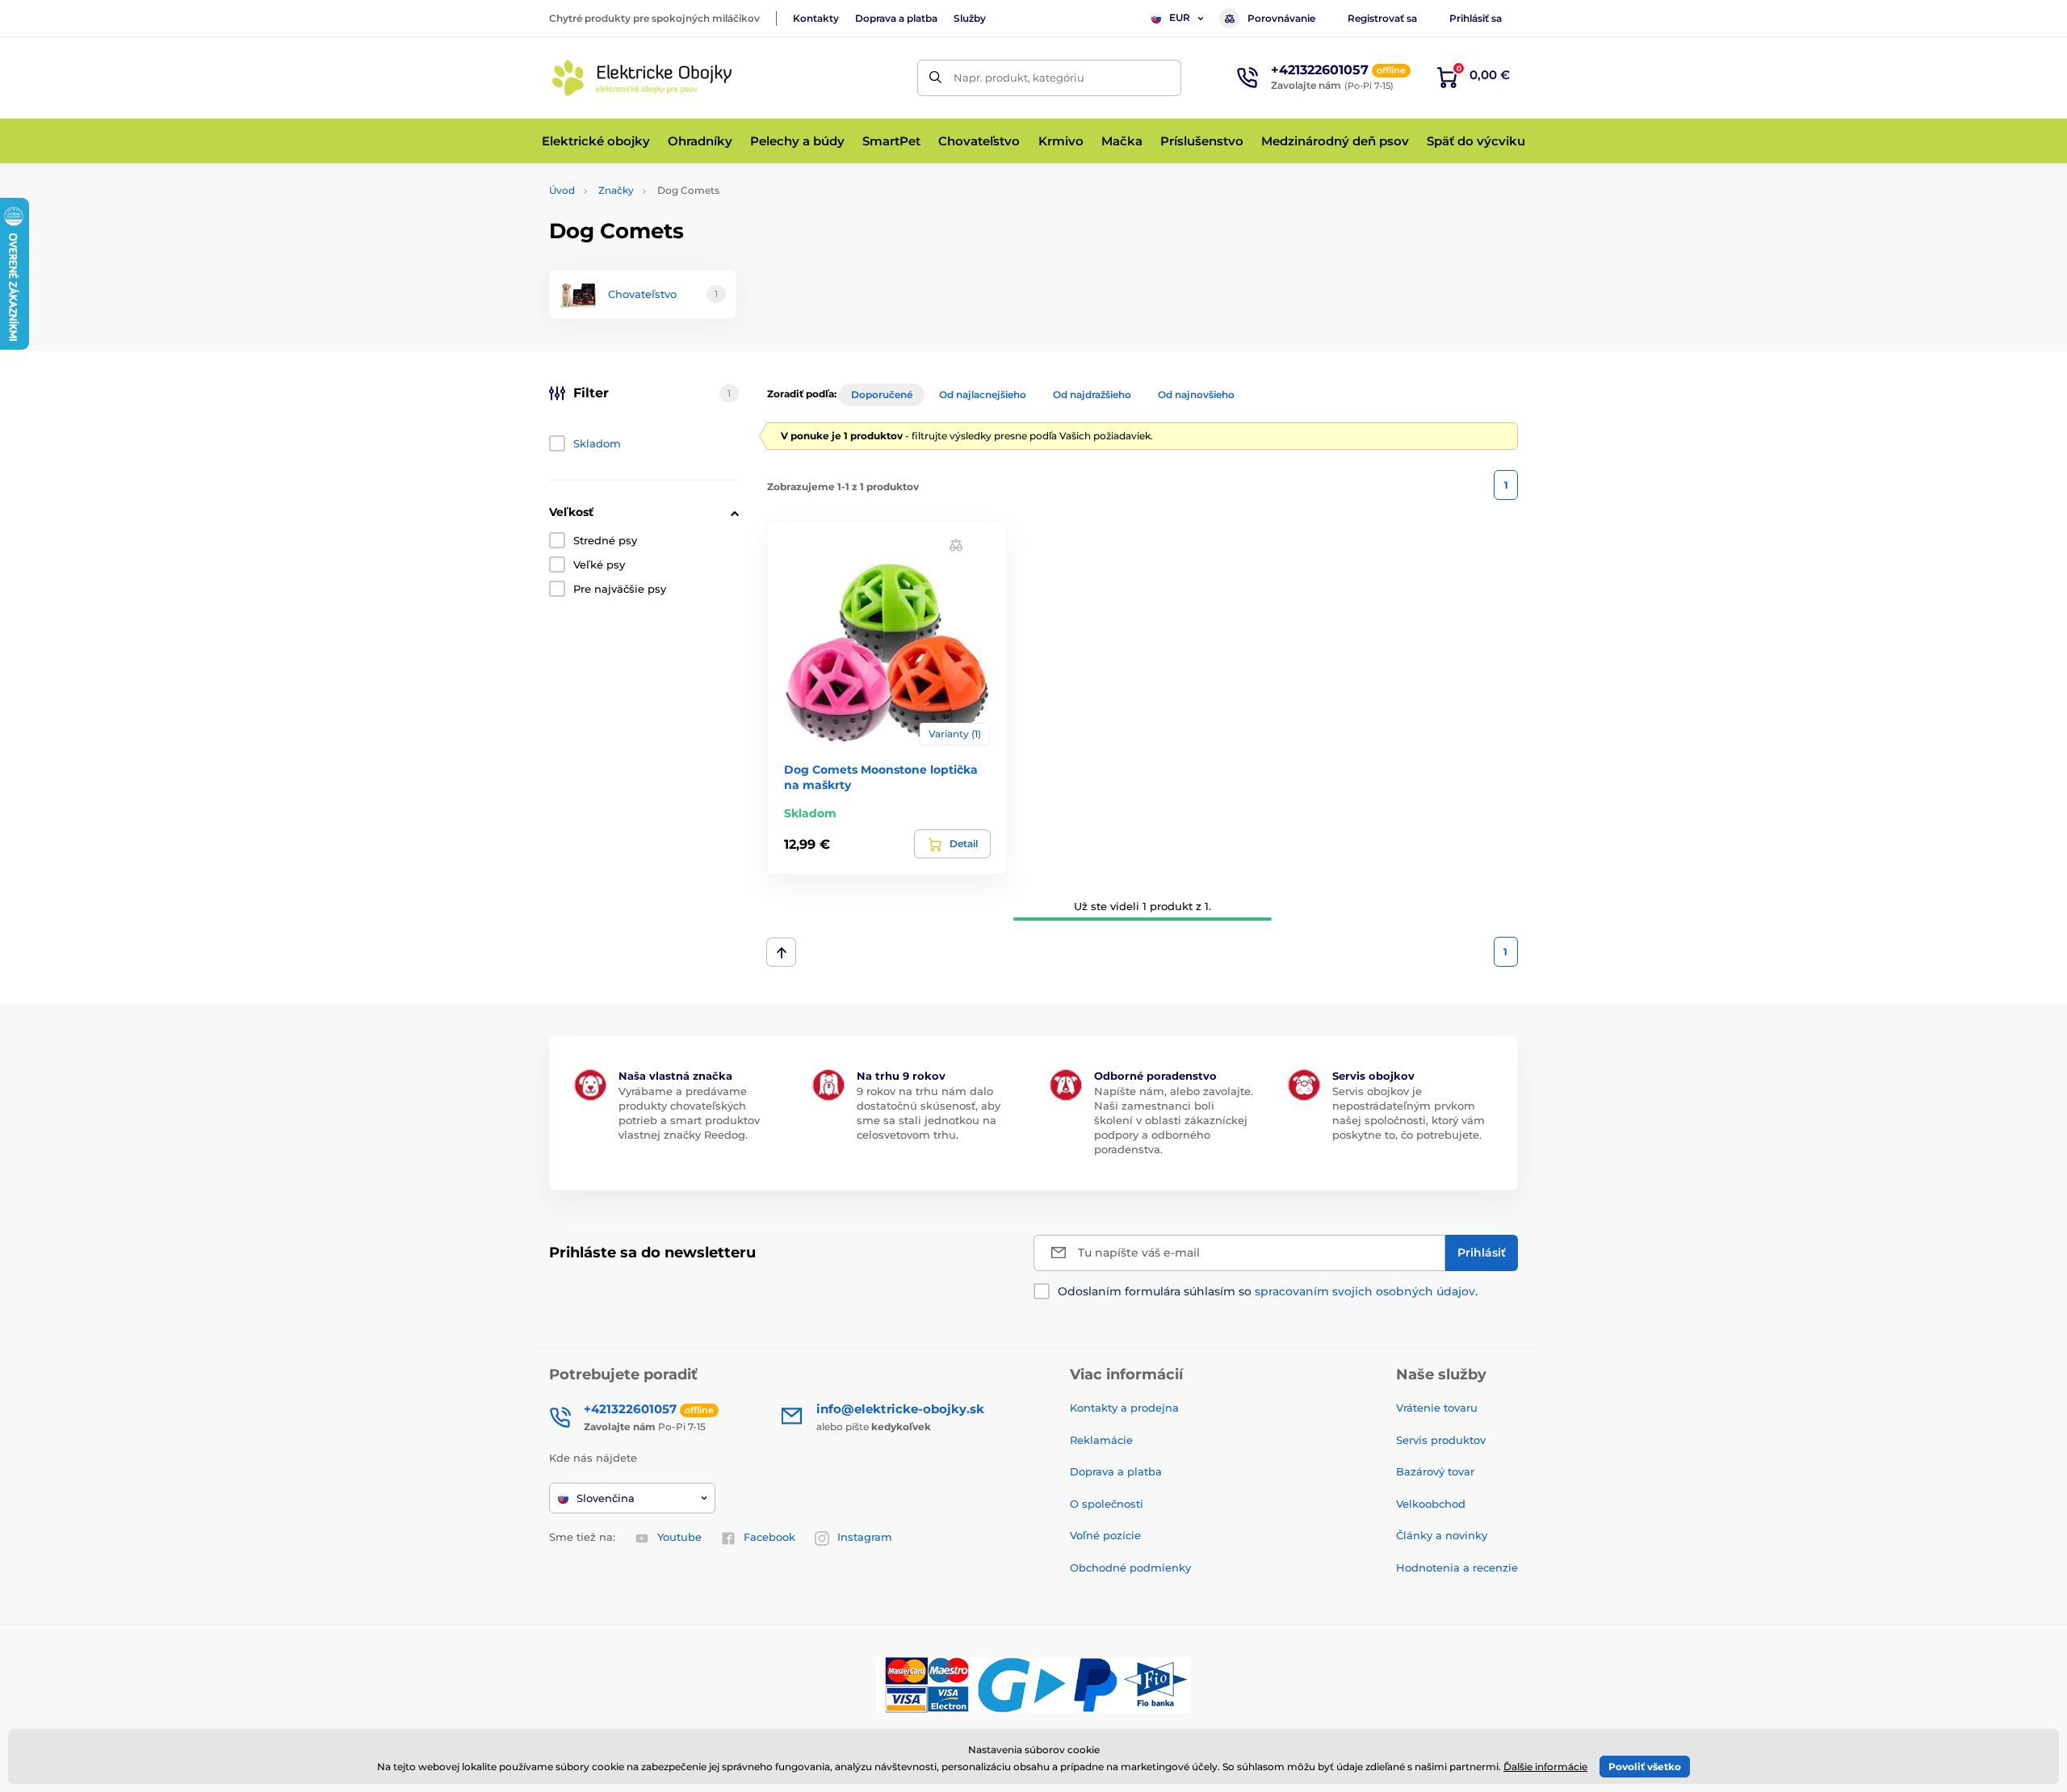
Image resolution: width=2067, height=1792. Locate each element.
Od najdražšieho (1092, 394)
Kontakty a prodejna (1124, 1408)
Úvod (562, 190)
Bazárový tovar (1435, 1471)
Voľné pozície (1105, 1535)
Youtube (679, 1537)
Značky (616, 190)
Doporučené (882, 394)
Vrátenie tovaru (1437, 1408)
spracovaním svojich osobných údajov (1365, 1291)
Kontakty (816, 18)
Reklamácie (1101, 1440)
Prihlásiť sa (1476, 18)
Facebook (769, 1537)
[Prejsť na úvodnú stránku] (642, 78)
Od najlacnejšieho (983, 394)
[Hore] (781, 952)
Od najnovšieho (1196, 394)
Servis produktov (1441, 1440)
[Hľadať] (935, 78)
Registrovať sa (1382, 18)
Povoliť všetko (1645, 1767)
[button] (956, 545)
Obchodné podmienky (1130, 1567)
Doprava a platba (896, 18)
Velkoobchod (1431, 1504)
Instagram (865, 1537)
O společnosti (1107, 1504)
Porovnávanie (1281, 18)
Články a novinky (1442, 1535)
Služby (970, 18)
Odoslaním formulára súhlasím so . (1268, 1291)
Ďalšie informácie (1545, 1767)
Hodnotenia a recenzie (1457, 1567)
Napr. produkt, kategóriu (1019, 78)
